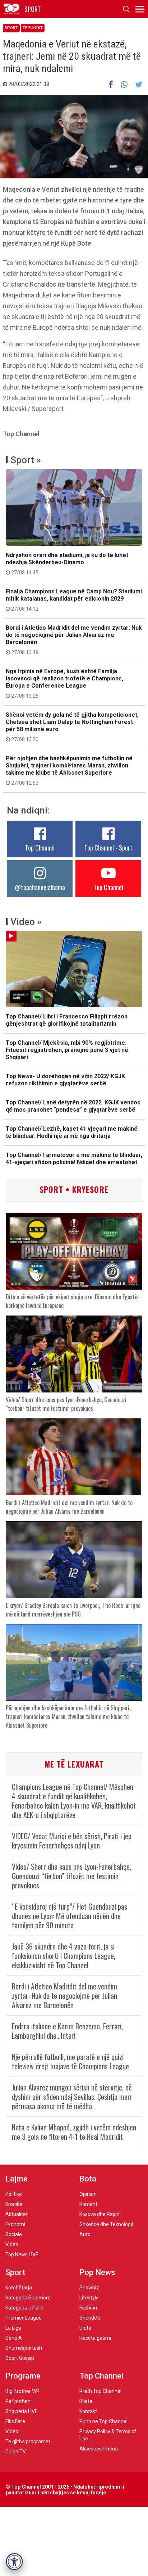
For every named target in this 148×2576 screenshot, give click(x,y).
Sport (11, 28)
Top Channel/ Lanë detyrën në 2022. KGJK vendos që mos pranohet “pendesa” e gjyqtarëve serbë (73, 1106)
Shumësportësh (24, 2348)
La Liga (13, 2328)
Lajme (17, 2179)
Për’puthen (18, 2401)
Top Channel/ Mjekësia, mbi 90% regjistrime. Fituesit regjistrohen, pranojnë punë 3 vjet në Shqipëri (67, 1050)
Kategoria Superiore (28, 2298)
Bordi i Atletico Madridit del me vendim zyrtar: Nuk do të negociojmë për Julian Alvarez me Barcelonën (74, 640)
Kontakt (88, 2411)
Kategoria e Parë (24, 2308)
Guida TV (16, 2452)
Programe (23, 2376)
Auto (85, 2234)
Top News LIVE (22, 2254)
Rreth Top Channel (100, 2391)
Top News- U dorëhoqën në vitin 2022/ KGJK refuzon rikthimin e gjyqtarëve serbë (65, 1080)
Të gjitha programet (28, 2441)
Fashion (88, 2308)
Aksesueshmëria (99, 2449)
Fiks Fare (15, 2421)
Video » (26, 922)
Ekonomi (15, 2224)
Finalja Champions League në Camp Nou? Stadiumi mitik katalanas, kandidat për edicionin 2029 (74, 600)
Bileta (86, 2401)
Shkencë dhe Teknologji (106, 2224)
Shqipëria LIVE (22, 2411)
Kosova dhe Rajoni (100, 2214)
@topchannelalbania (40, 887)
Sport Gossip (20, 2358)
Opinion (88, 2194)
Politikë (14, 2194)
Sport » (26, 460)
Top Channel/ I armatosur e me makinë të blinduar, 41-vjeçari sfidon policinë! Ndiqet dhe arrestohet (74, 1159)
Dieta (85, 2328)
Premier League (24, 2318)
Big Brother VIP (22, 2391)
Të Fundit (33, 28)
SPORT (33, 9)
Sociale (14, 2234)
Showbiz (89, 2288)
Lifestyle (89, 2298)
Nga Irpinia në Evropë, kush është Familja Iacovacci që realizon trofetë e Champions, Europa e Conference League (64, 683)
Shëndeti (90, 2318)
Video (12, 2244)
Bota (88, 2179)
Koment (88, 2204)
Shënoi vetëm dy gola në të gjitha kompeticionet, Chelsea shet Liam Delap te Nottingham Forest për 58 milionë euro (72, 727)
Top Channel (40, 848)
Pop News (97, 2272)
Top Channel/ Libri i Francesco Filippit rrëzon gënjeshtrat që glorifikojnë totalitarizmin (67, 1020)
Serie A (14, 2338)
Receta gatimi (95, 2338)
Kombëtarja (19, 2288)
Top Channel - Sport (108, 848)
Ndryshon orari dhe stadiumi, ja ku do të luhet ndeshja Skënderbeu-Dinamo (67, 564)
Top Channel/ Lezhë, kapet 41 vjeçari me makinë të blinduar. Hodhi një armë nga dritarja (72, 1132)
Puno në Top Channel (103, 2421)
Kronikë (14, 2204)
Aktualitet (17, 2214)
